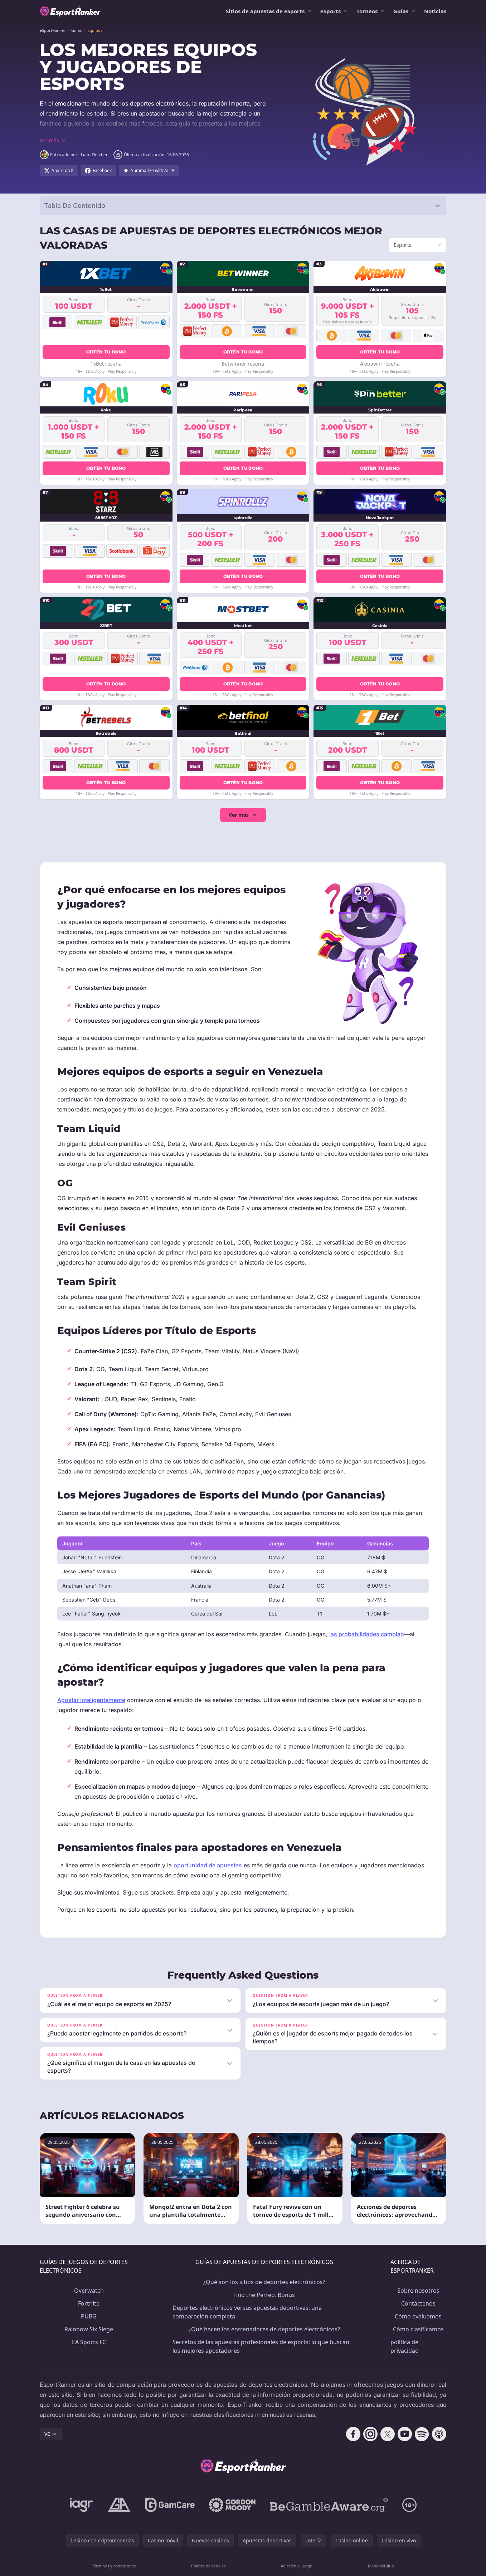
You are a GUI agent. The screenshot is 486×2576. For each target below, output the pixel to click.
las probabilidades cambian (367, 1634)
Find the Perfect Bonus (264, 2295)
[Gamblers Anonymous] (119, 2505)
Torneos (367, 11)
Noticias (435, 11)
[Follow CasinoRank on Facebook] (353, 2434)
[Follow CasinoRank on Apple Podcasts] (439, 2434)
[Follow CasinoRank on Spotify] (422, 2434)
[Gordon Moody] (232, 2505)
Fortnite (89, 2303)
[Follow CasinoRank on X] (388, 2434)
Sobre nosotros (418, 2291)
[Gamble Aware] (329, 2505)
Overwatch (89, 2291)
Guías (401, 11)
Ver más (239, 815)
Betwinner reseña (243, 364)
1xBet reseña (106, 364)
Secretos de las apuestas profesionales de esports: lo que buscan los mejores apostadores (261, 2346)
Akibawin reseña (380, 364)
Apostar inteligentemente (91, 1700)
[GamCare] (170, 2505)
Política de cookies (208, 2566)
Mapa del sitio (381, 2566)
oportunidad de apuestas (208, 1865)
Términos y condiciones (114, 2566)
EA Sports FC (89, 2342)
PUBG (89, 2316)
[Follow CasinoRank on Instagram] (370, 2434)
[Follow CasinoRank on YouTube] (405, 2434)
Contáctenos (418, 2303)
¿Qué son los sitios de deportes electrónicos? (264, 2282)
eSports (331, 11)
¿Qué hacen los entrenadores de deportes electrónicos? (264, 2329)
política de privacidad (405, 2346)
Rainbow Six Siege (89, 2329)
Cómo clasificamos (418, 2329)
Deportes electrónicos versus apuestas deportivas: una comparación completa (247, 2312)
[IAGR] (82, 2505)
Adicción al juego (297, 2566)
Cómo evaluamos (418, 2316)
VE (47, 2434)
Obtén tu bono (106, 352)
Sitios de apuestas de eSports (265, 11)
